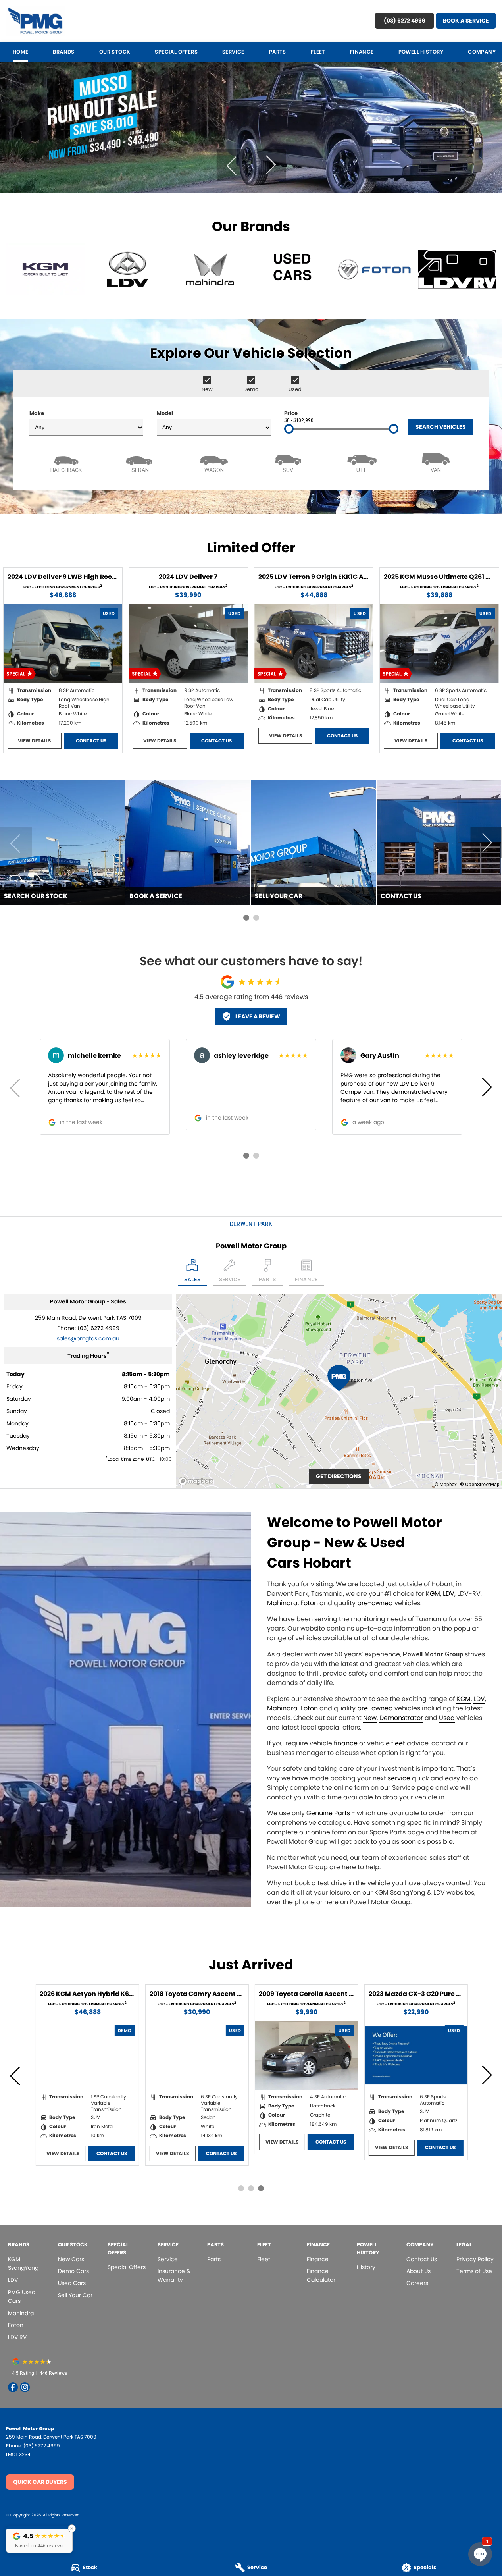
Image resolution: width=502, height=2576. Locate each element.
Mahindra (282, 1603)
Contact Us (91, 741)
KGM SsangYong (23, 2264)
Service (233, 52)
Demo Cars (73, 2271)
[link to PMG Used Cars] (292, 269)
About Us (418, 2271)
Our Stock (115, 52)
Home (21, 52)
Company (482, 52)
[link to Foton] (375, 269)
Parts (278, 52)
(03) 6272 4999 (405, 21)
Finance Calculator (321, 2275)
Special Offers (176, 52)
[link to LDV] (128, 269)
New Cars (71, 2259)
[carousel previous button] (232, 165)
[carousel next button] (270, 165)
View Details (34, 741)
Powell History (421, 52)
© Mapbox (446, 1484)
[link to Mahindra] (210, 269)
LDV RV (17, 2337)
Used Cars (72, 2283)
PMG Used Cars (22, 2296)
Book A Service (466, 21)
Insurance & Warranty (174, 2275)
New (370, 1718)
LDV (449, 1594)
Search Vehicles (441, 427)
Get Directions (339, 1476)
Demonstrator (401, 1718)
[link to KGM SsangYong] (45, 269)
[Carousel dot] (246, 918)
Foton (309, 1603)
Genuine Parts (328, 1813)
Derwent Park (251, 1224)
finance (346, 1743)
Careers (417, 2283)
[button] (39, 2540)
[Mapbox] (197, 1481)
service (399, 1778)
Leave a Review (258, 1016)
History (366, 2267)
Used (447, 1718)
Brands (63, 52)
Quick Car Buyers (40, 2482)
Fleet (318, 52)
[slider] (289, 429)
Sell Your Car (75, 2295)
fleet (398, 1743)
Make (37, 413)
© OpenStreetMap (480, 1484)
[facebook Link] (13, 2387)
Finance (362, 52)
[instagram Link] (25, 2387)
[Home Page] (35, 21)
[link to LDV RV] (457, 269)
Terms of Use (474, 2271)
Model (165, 413)
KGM (433, 1594)
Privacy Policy (475, 2259)
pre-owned (375, 1603)
